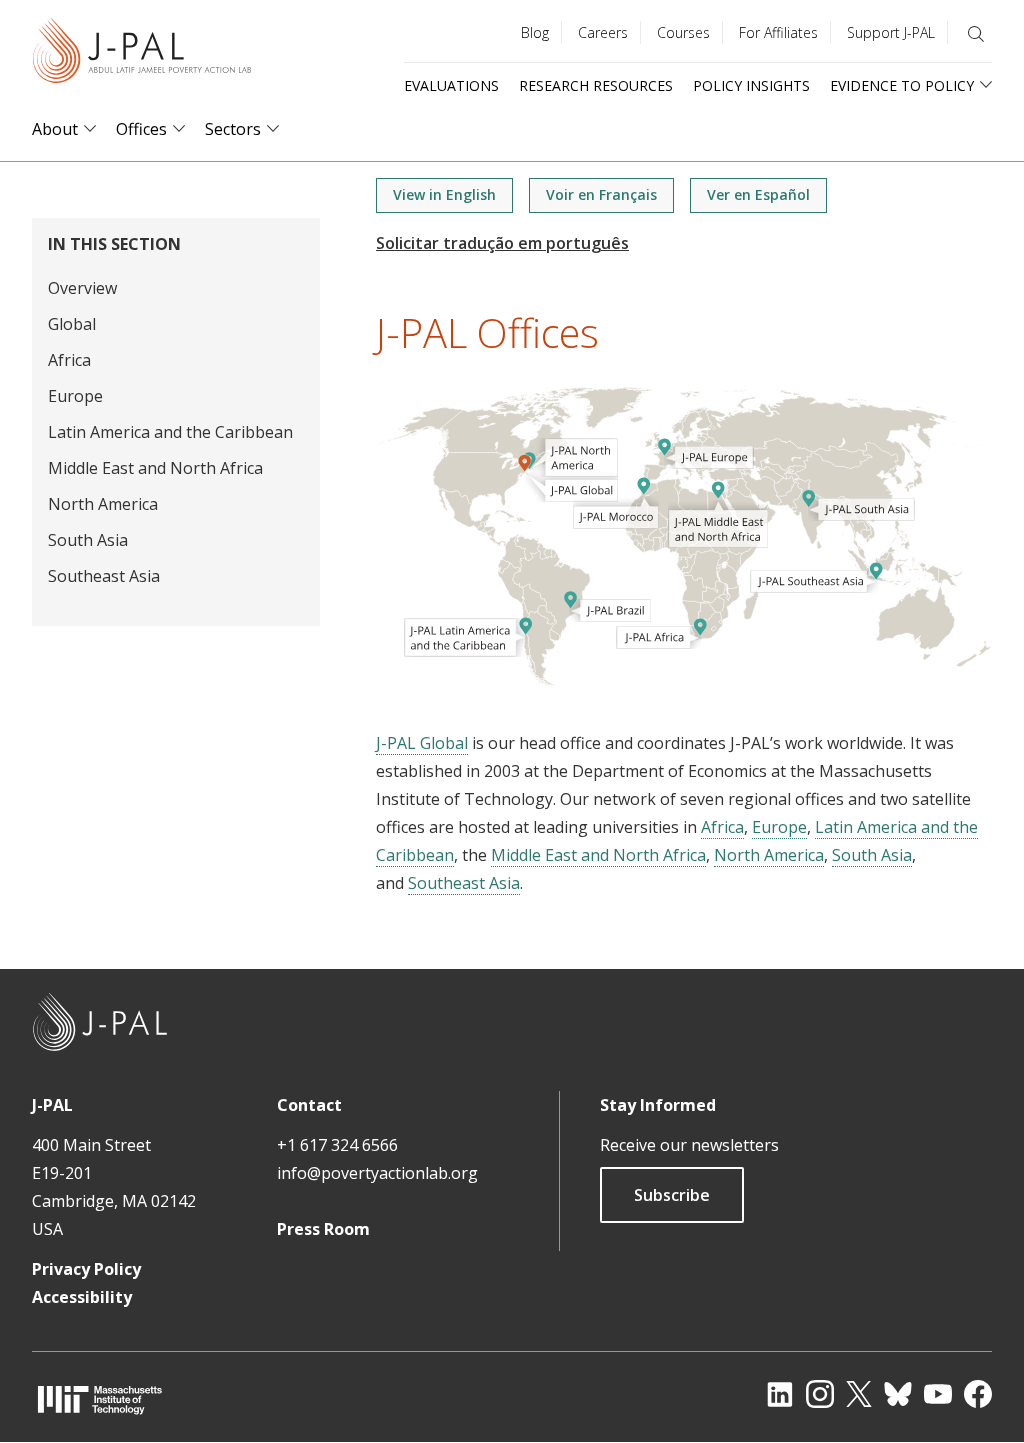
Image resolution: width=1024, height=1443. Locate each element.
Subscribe (672, 1195)
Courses (683, 32)
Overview (82, 288)
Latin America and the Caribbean (170, 432)
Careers (603, 32)
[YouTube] (938, 1394)
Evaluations (451, 85)
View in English (444, 194)
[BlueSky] (898, 1394)
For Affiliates (778, 32)
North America (103, 504)
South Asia (88, 540)
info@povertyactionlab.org (377, 1173)
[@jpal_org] (820, 1394)
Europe (75, 396)
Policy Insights (751, 85)
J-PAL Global (422, 743)
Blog (535, 32)
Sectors (233, 129)
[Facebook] (978, 1394)
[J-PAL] (142, 54)
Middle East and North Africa (155, 468)
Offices (141, 129)
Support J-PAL (891, 32)
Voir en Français (601, 194)
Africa (69, 360)
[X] (859, 1394)
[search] (976, 34)
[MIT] (100, 1399)
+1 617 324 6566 (337, 1145)
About (55, 129)
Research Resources (596, 85)
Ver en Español (758, 194)
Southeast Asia (104, 576)
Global (72, 324)
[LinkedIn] (780, 1394)
